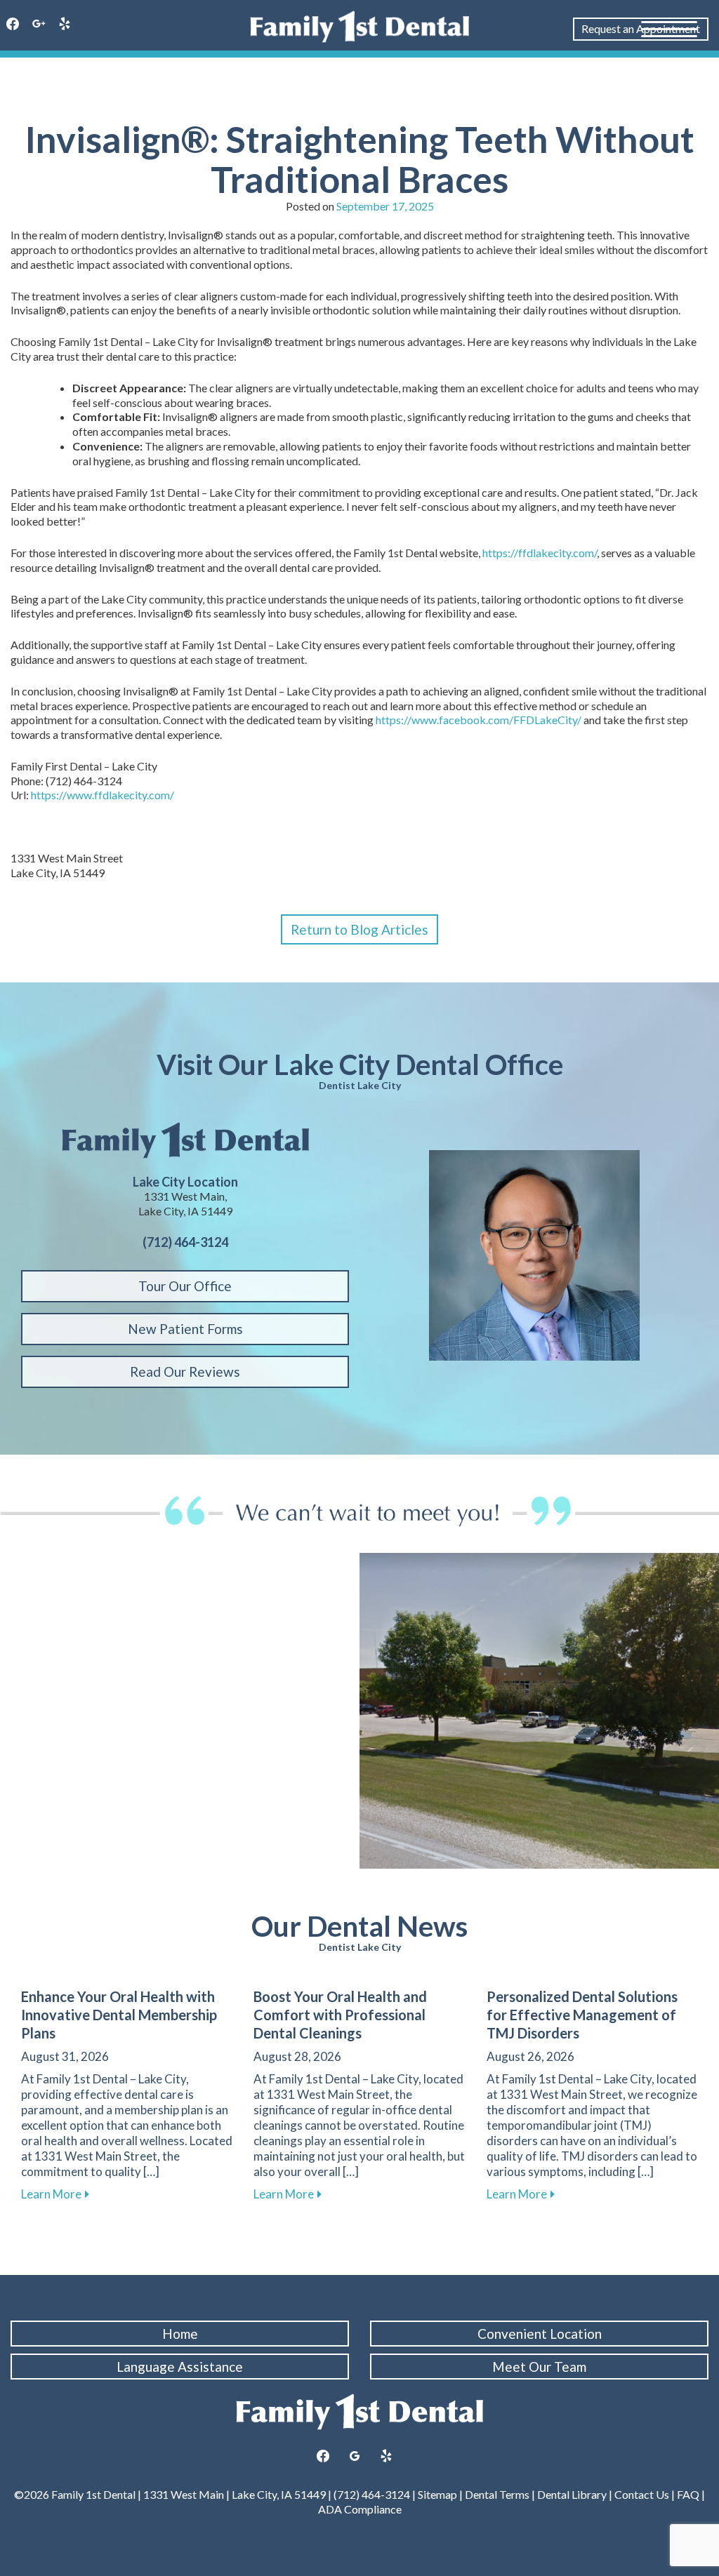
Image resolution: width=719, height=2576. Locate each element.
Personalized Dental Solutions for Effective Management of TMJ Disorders (582, 2015)
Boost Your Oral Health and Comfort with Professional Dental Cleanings (340, 2015)
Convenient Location (540, 2334)
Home (180, 2334)
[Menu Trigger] (669, 28)
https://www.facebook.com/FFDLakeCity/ (479, 720)
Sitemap (437, 2494)
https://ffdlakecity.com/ (540, 553)
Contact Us (642, 2494)
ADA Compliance (360, 2509)
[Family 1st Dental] (359, 27)
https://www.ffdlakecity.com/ (103, 795)
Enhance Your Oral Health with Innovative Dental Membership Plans (119, 2015)
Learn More (55, 2194)
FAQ (688, 2494)
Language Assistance (180, 2367)
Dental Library (572, 2494)
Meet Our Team (539, 2367)
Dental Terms (497, 2494)
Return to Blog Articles (359, 929)
